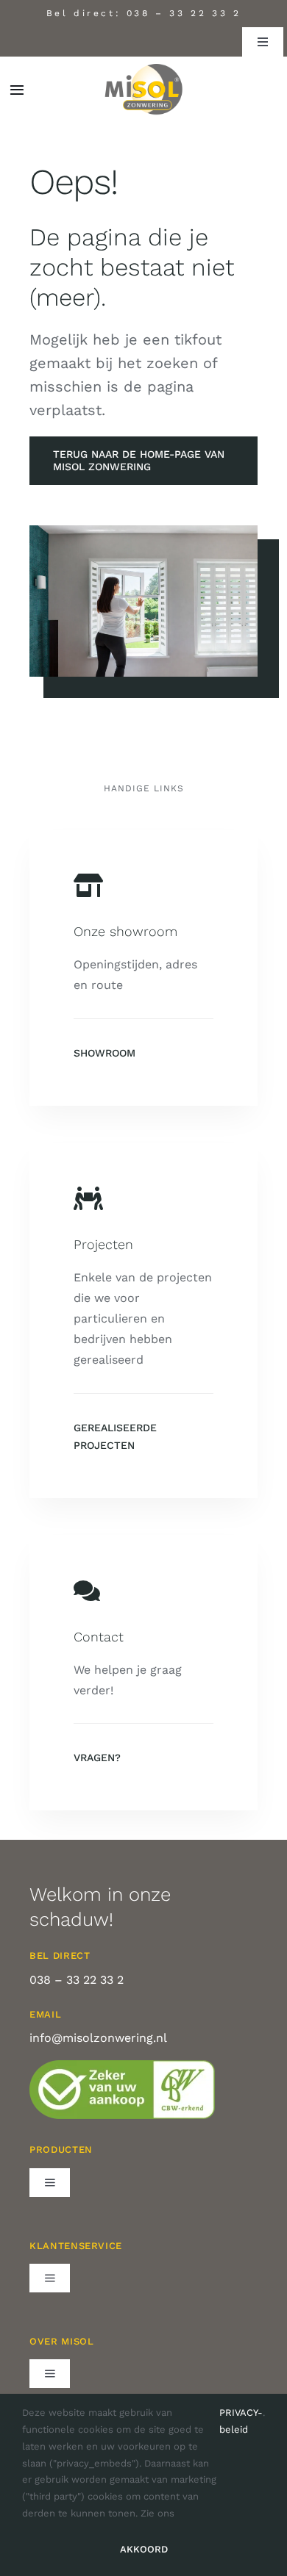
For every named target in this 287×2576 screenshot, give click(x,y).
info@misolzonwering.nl (98, 2038)
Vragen (94, 1757)
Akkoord (144, 2549)
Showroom (104, 1053)
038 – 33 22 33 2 (184, 13)
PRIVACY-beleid (241, 2421)
